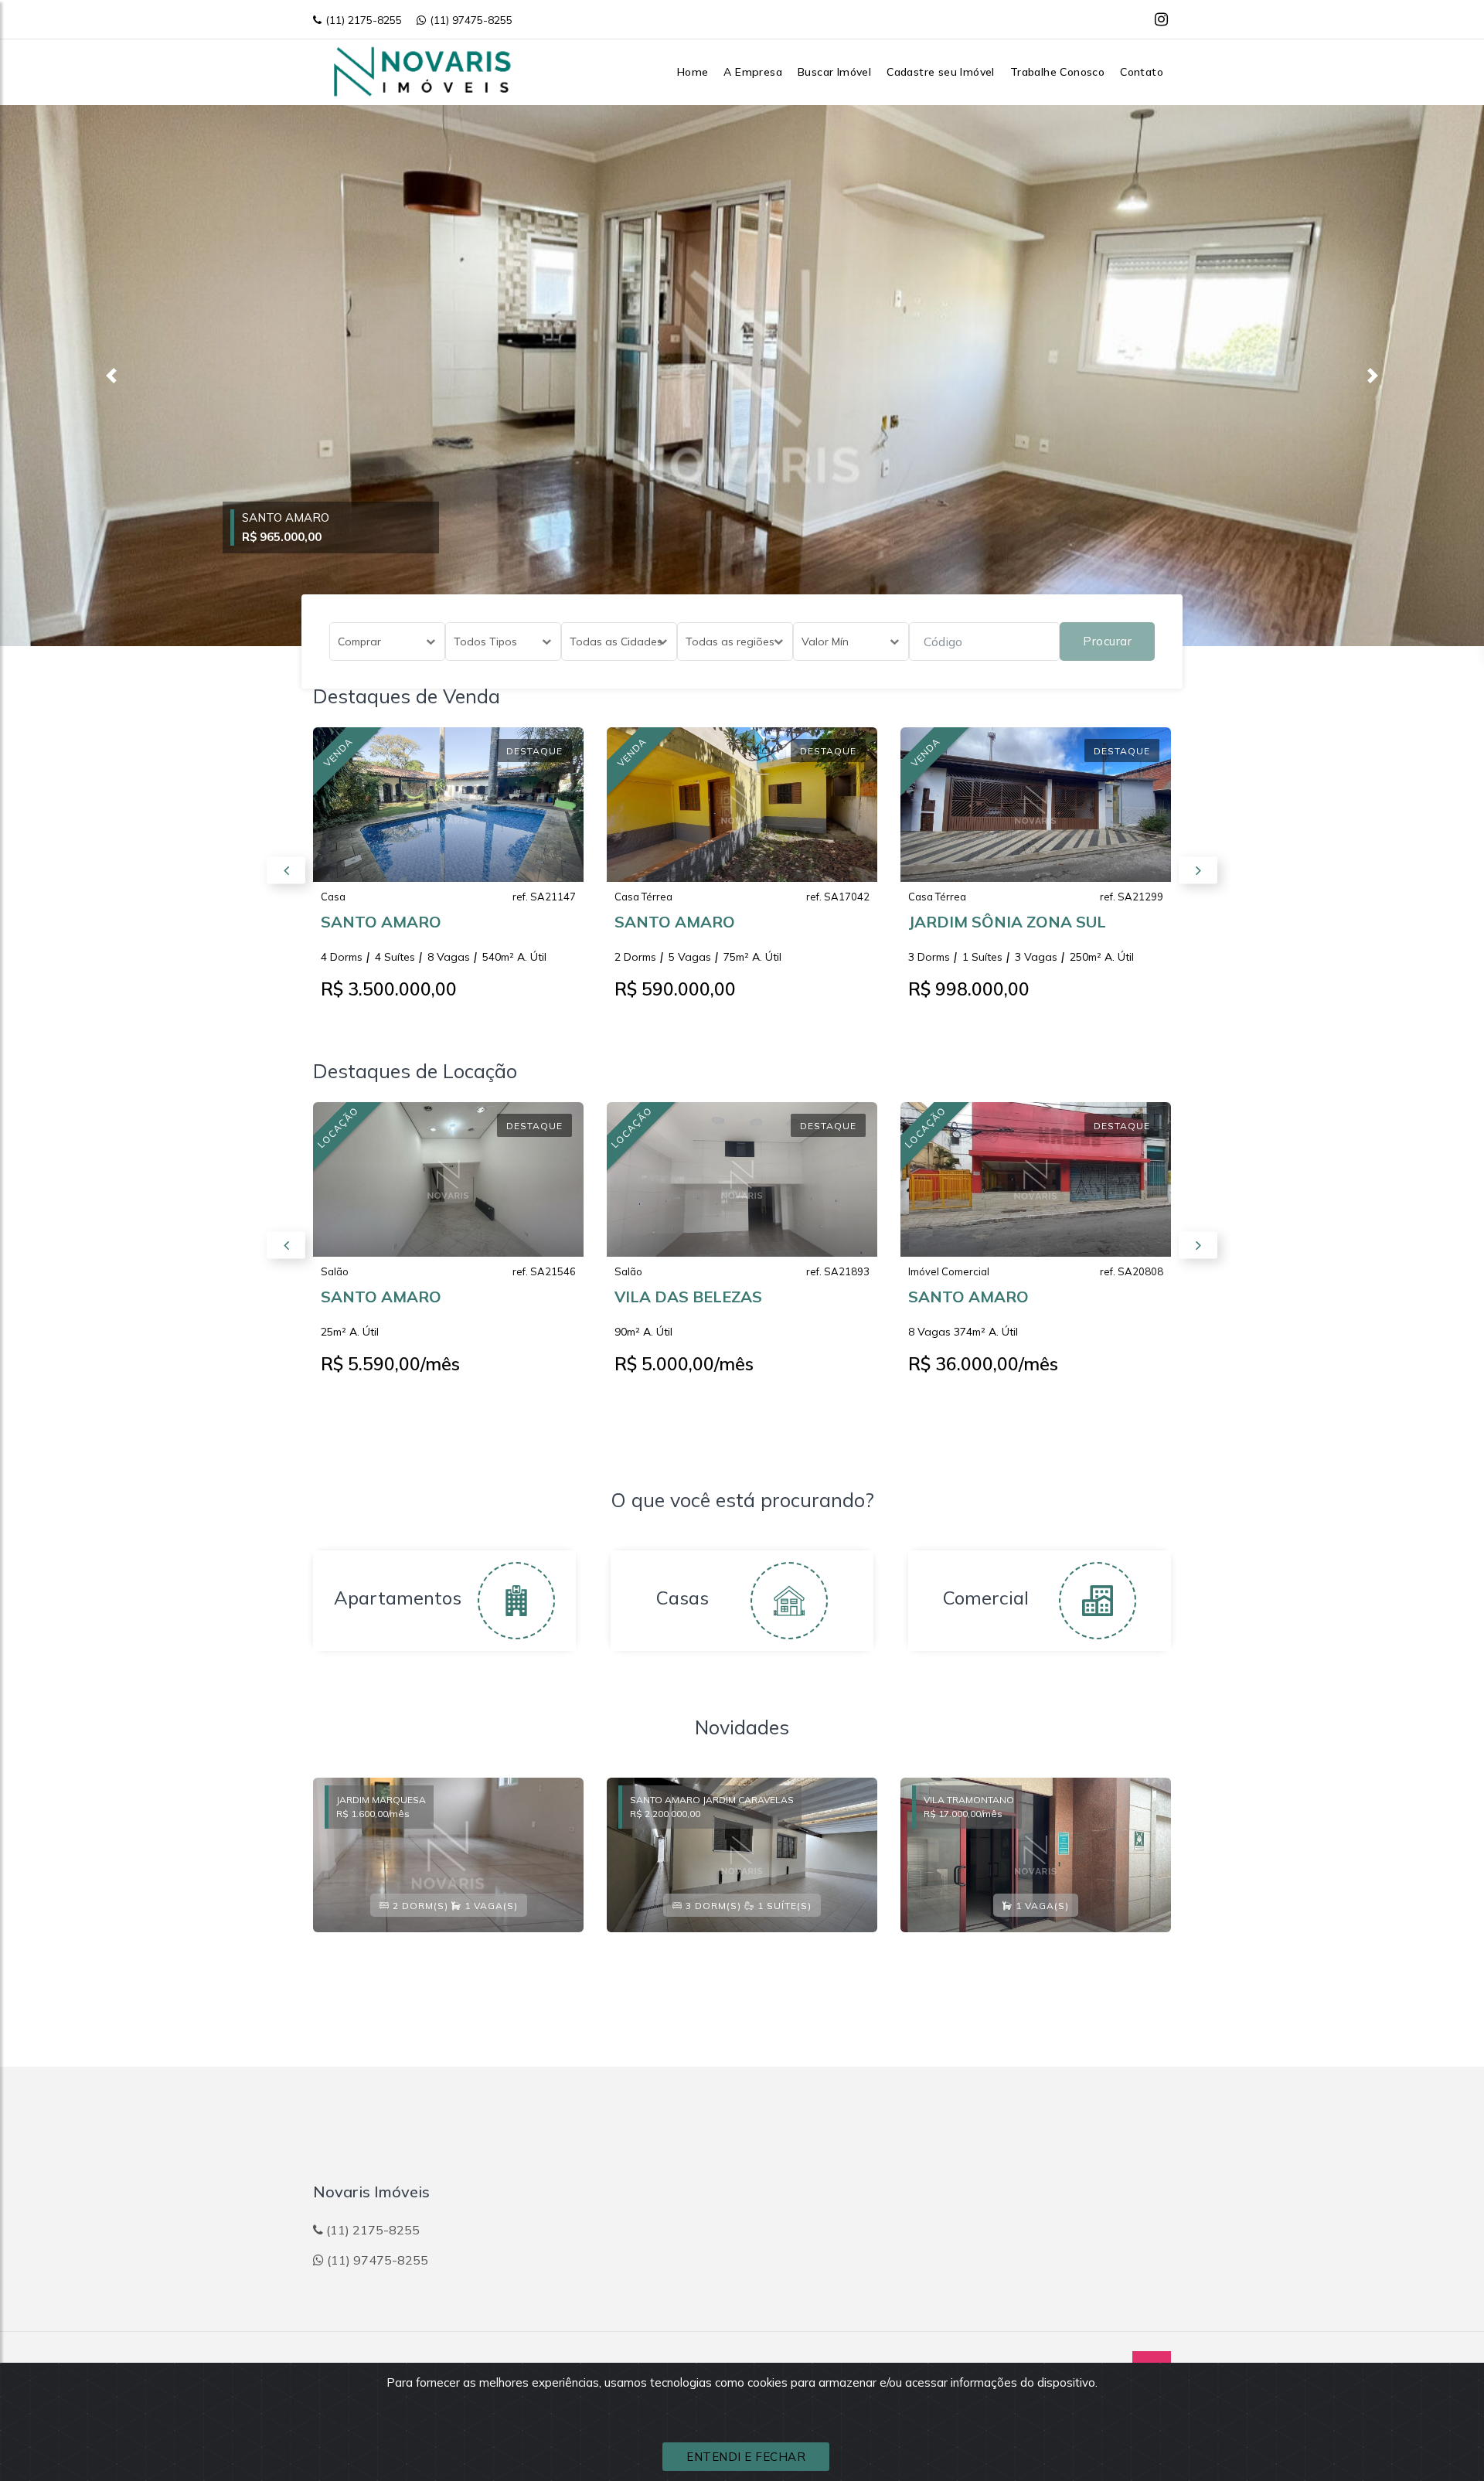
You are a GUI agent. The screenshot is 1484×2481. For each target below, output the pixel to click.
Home (693, 72)
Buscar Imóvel (834, 72)
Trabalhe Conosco (1057, 72)
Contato (1142, 72)
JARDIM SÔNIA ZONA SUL (1007, 922)
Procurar (1107, 641)
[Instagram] (1161, 19)
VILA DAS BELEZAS (688, 1297)
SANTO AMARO (381, 922)
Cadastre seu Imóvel (941, 72)
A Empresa (753, 72)
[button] (111, 376)
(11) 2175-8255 (364, 20)
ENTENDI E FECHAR (746, 2457)
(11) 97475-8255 (471, 20)
